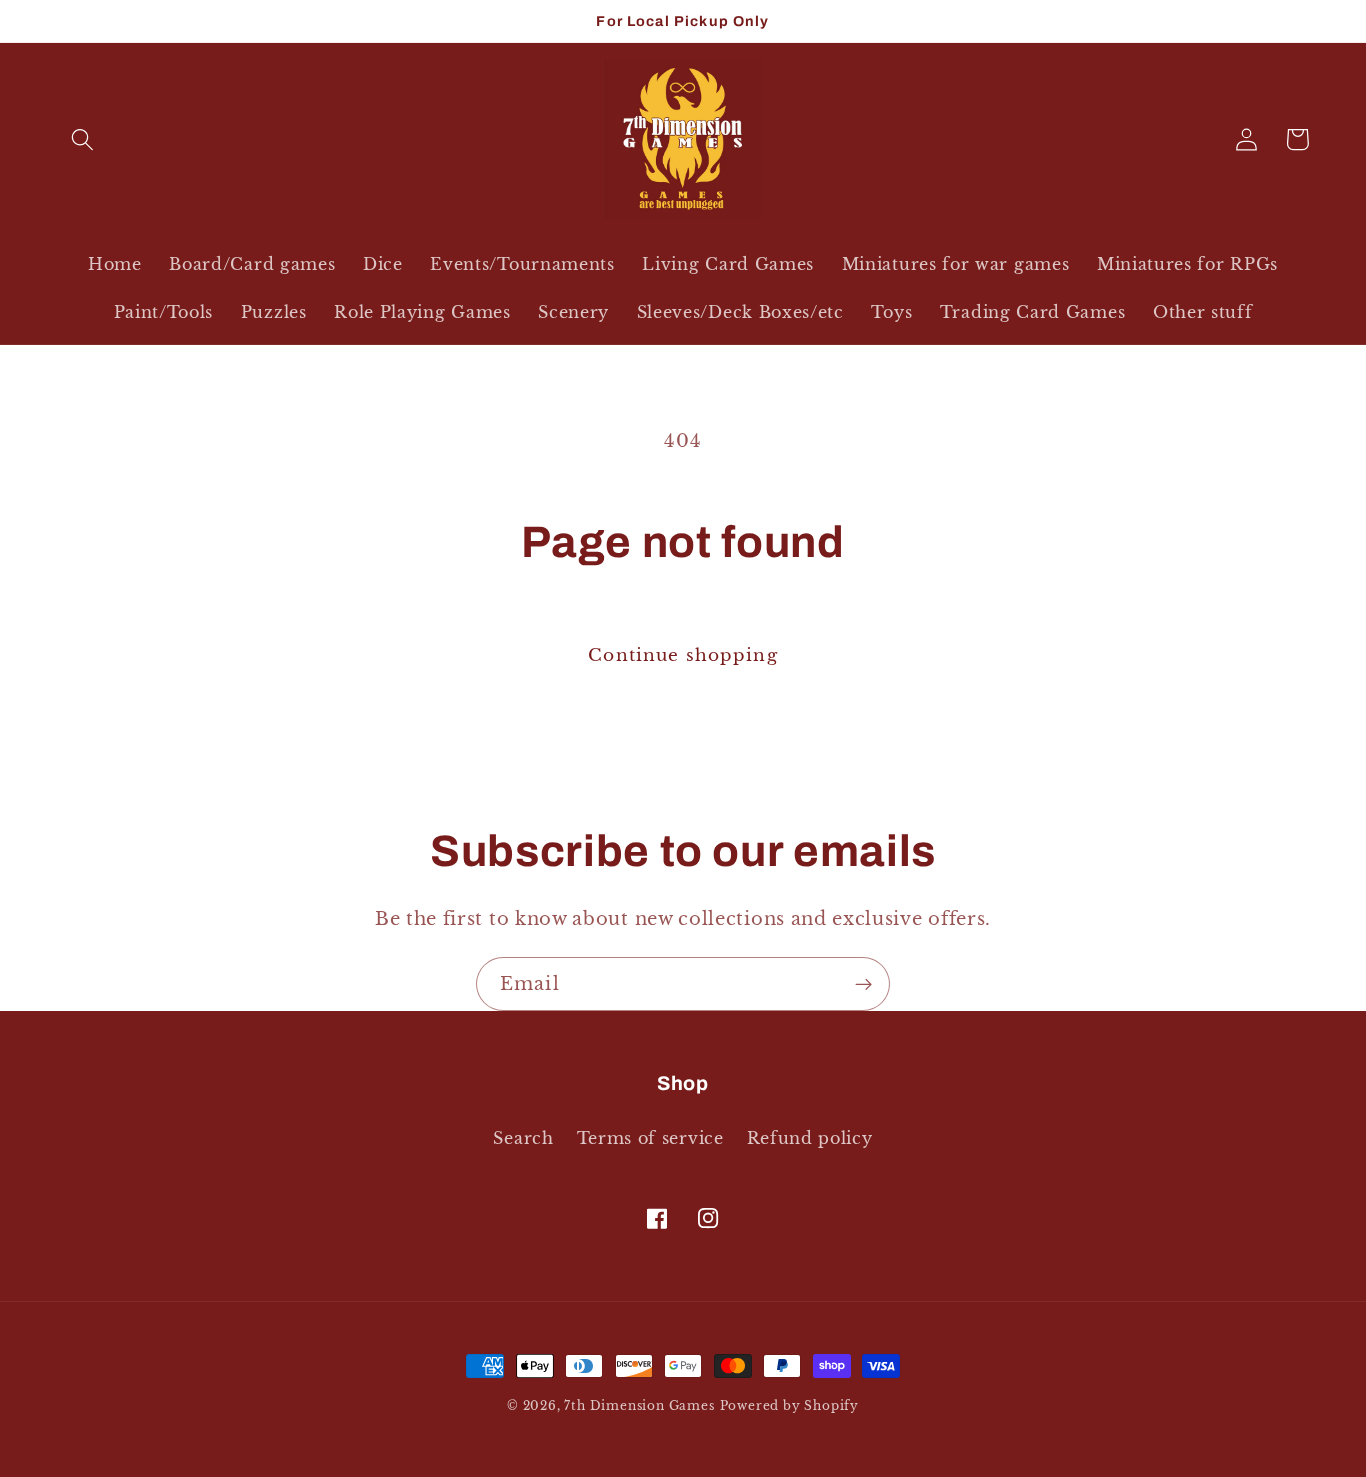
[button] (83, 139)
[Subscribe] (863, 984)
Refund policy (810, 1138)
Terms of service (650, 1138)
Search (523, 1138)
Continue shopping (683, 655)
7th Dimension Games (639, 1406)
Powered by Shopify (790, 1406)
